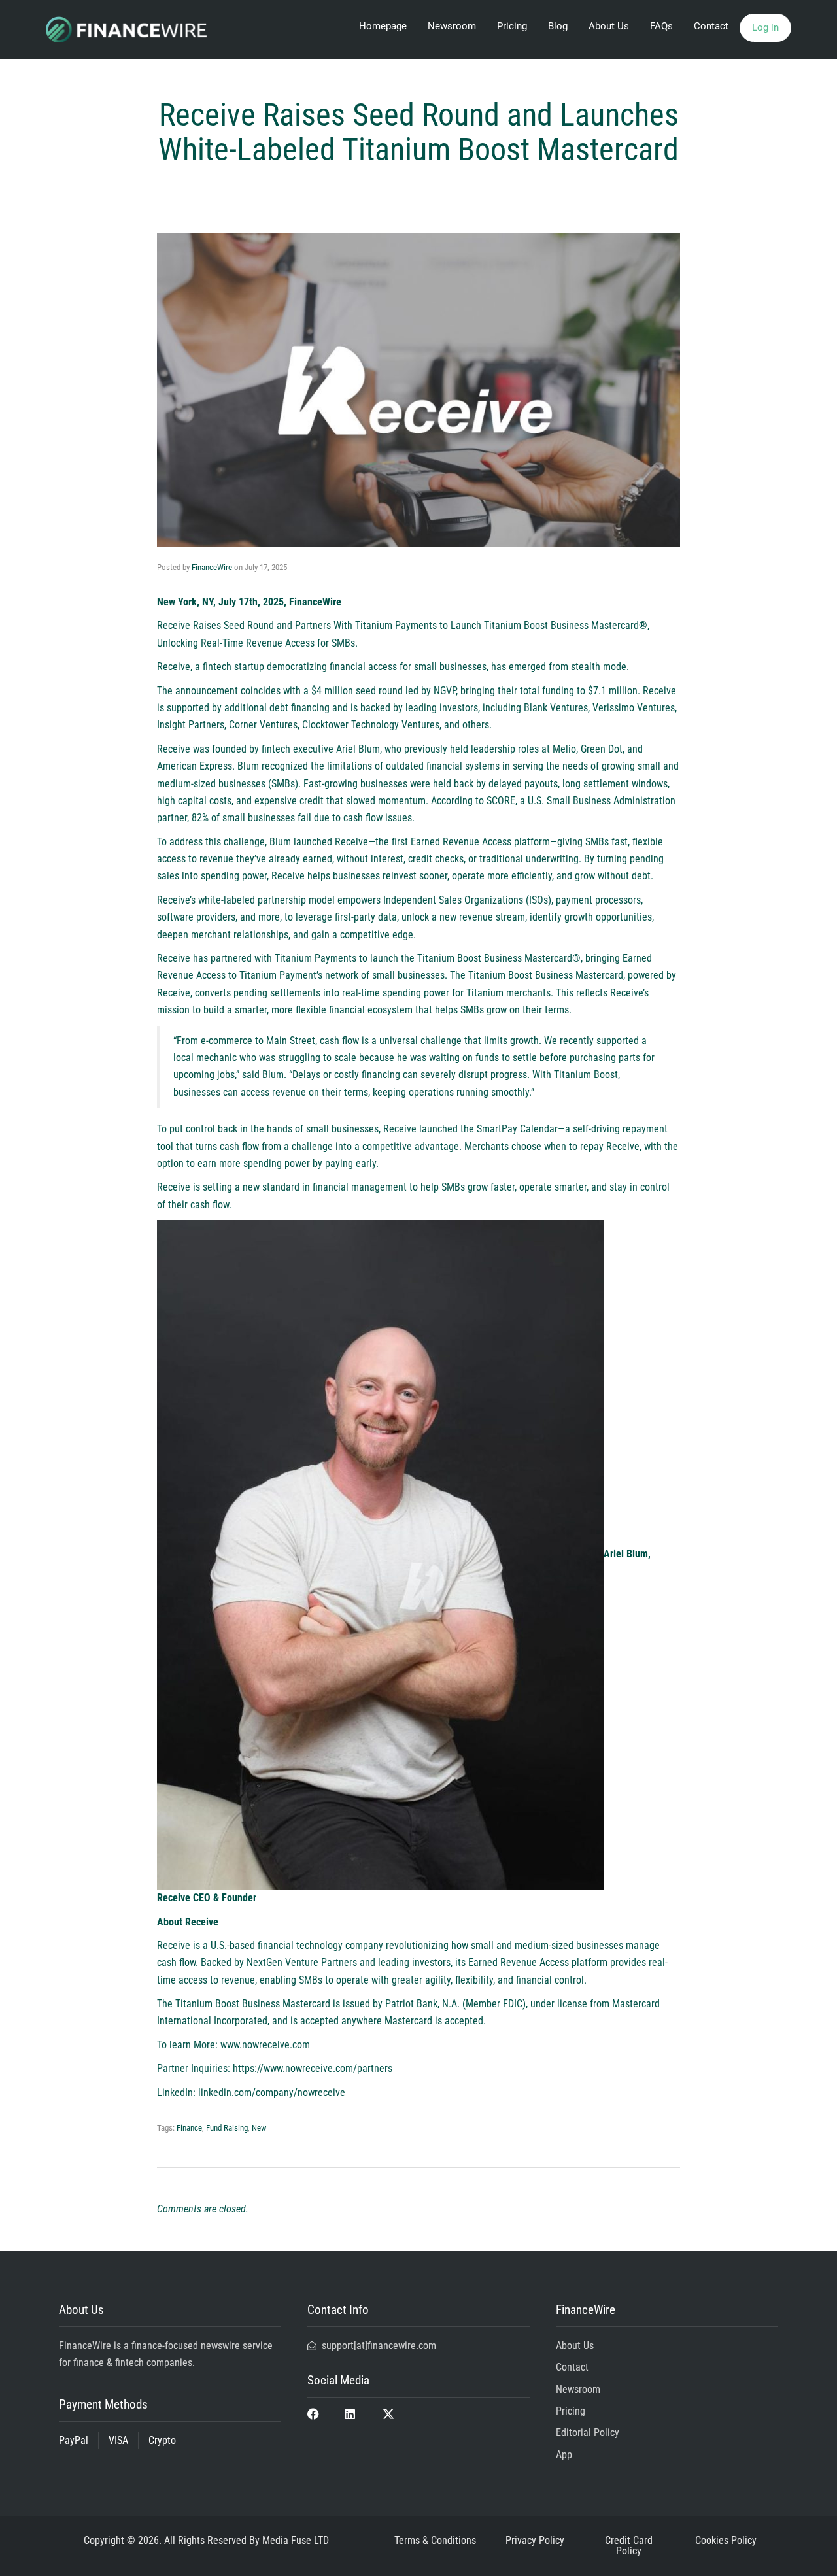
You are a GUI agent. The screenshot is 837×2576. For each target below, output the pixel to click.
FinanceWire (212, 567)
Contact (711, 26)
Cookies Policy (726, 2540)
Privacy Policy (535, 2540)
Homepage (383, 26)
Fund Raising (227, 2128)
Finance (189, 2128)
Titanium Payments (316, 958)
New (259, 2128)
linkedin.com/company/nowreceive (270, 2093)
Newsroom (452, 26)
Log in (765, 27)
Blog (558, 26)
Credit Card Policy (629, 2546)
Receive (174, 667)
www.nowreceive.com (264, 2045)
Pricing (512, 26)
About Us (609, 26)
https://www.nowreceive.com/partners (313, 2068)
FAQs (661, 26)
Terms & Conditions (435, 2540)
